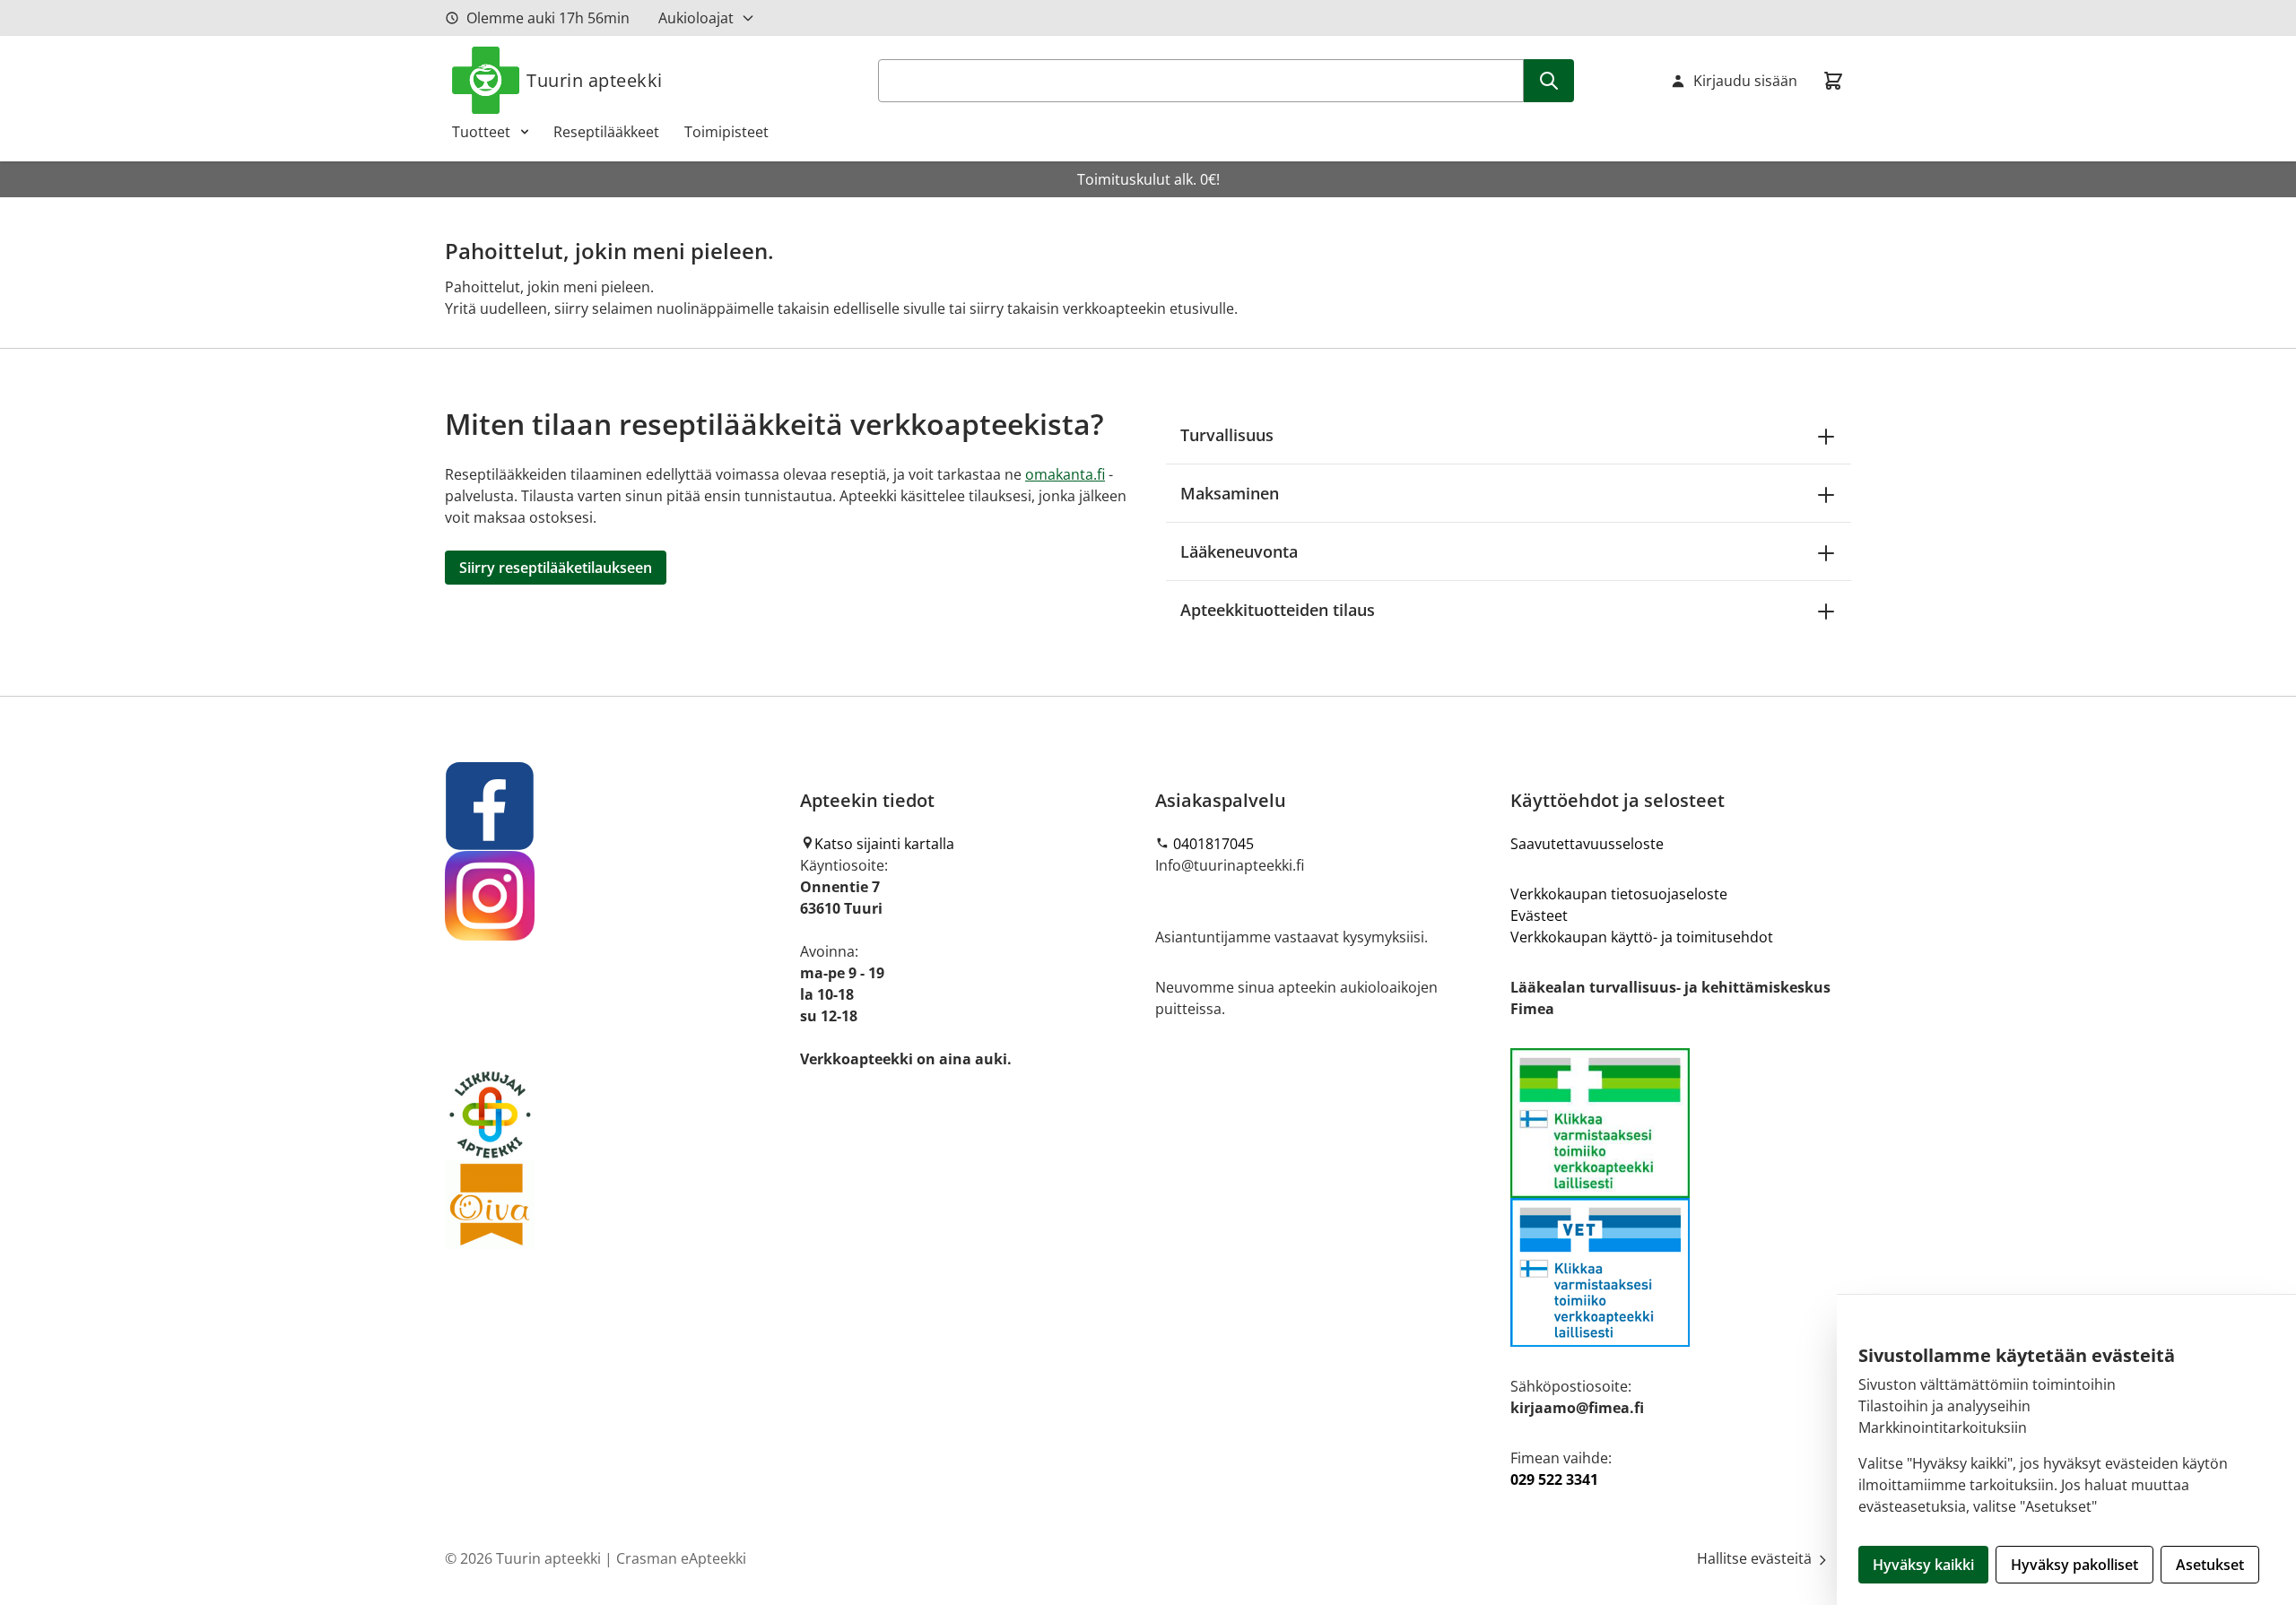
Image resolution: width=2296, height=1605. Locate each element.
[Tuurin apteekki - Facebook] (615, 806)
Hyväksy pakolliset (2074, 1565)
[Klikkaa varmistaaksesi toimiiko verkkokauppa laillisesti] (1681, 1197)
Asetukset (2210, 1565)
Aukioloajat (696, 18)
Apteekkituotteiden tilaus (1278, 610)
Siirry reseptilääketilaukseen (556, 568)
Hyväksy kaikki (1923, 1565)
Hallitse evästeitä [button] (1756, 1558)
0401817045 (1213, 844)
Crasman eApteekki (681, 1558)
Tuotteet (481, 132)
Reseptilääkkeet (606, 132)
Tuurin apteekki (595, 80)
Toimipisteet (726, 132)
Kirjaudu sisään (1745, 81)
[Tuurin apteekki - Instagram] (615, 896)
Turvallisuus (1227, 435)
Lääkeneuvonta (1239, 551)
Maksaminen (1230, 493)
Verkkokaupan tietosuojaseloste (1619, 894)
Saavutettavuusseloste (1587, 844)
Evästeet (1539, 915)
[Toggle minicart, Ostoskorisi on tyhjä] (1833, 81)
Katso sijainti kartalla (884, 844)
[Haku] (1549, 81)
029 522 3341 (1554, 1479)
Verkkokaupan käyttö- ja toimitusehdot (1642, 937)
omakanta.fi (1065, 474)
